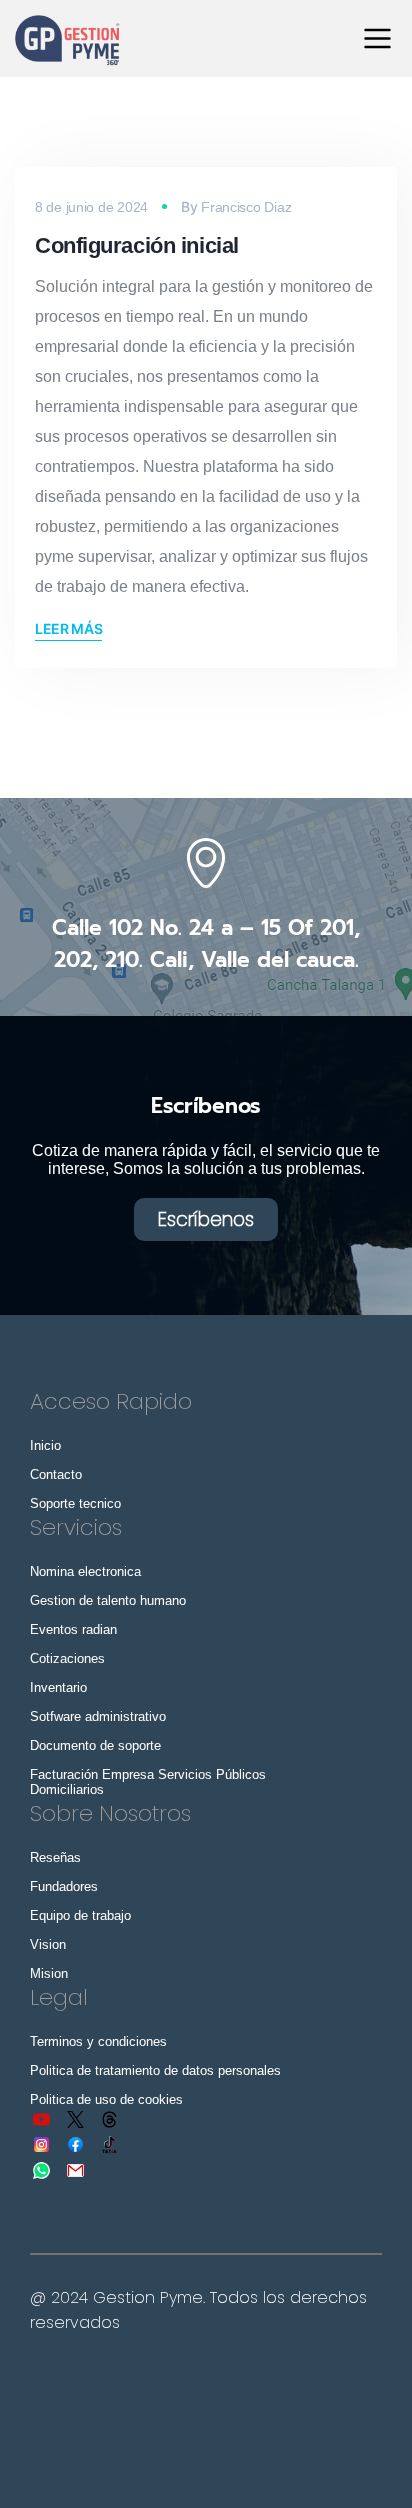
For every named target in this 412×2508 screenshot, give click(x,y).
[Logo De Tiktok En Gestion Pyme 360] (110, 2145)
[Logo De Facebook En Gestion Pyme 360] (76, 2145)
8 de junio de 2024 (91, 207)
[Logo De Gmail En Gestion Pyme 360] (76, 2170)
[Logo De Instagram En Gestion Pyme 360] (42, 2145)
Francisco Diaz (246, 207)
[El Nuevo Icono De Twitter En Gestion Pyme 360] (76, 2119)
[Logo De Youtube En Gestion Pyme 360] (42, 2119)
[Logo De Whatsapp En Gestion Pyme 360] (42, 2170)
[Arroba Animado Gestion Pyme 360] (110, 2119)
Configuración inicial (137, 245)
